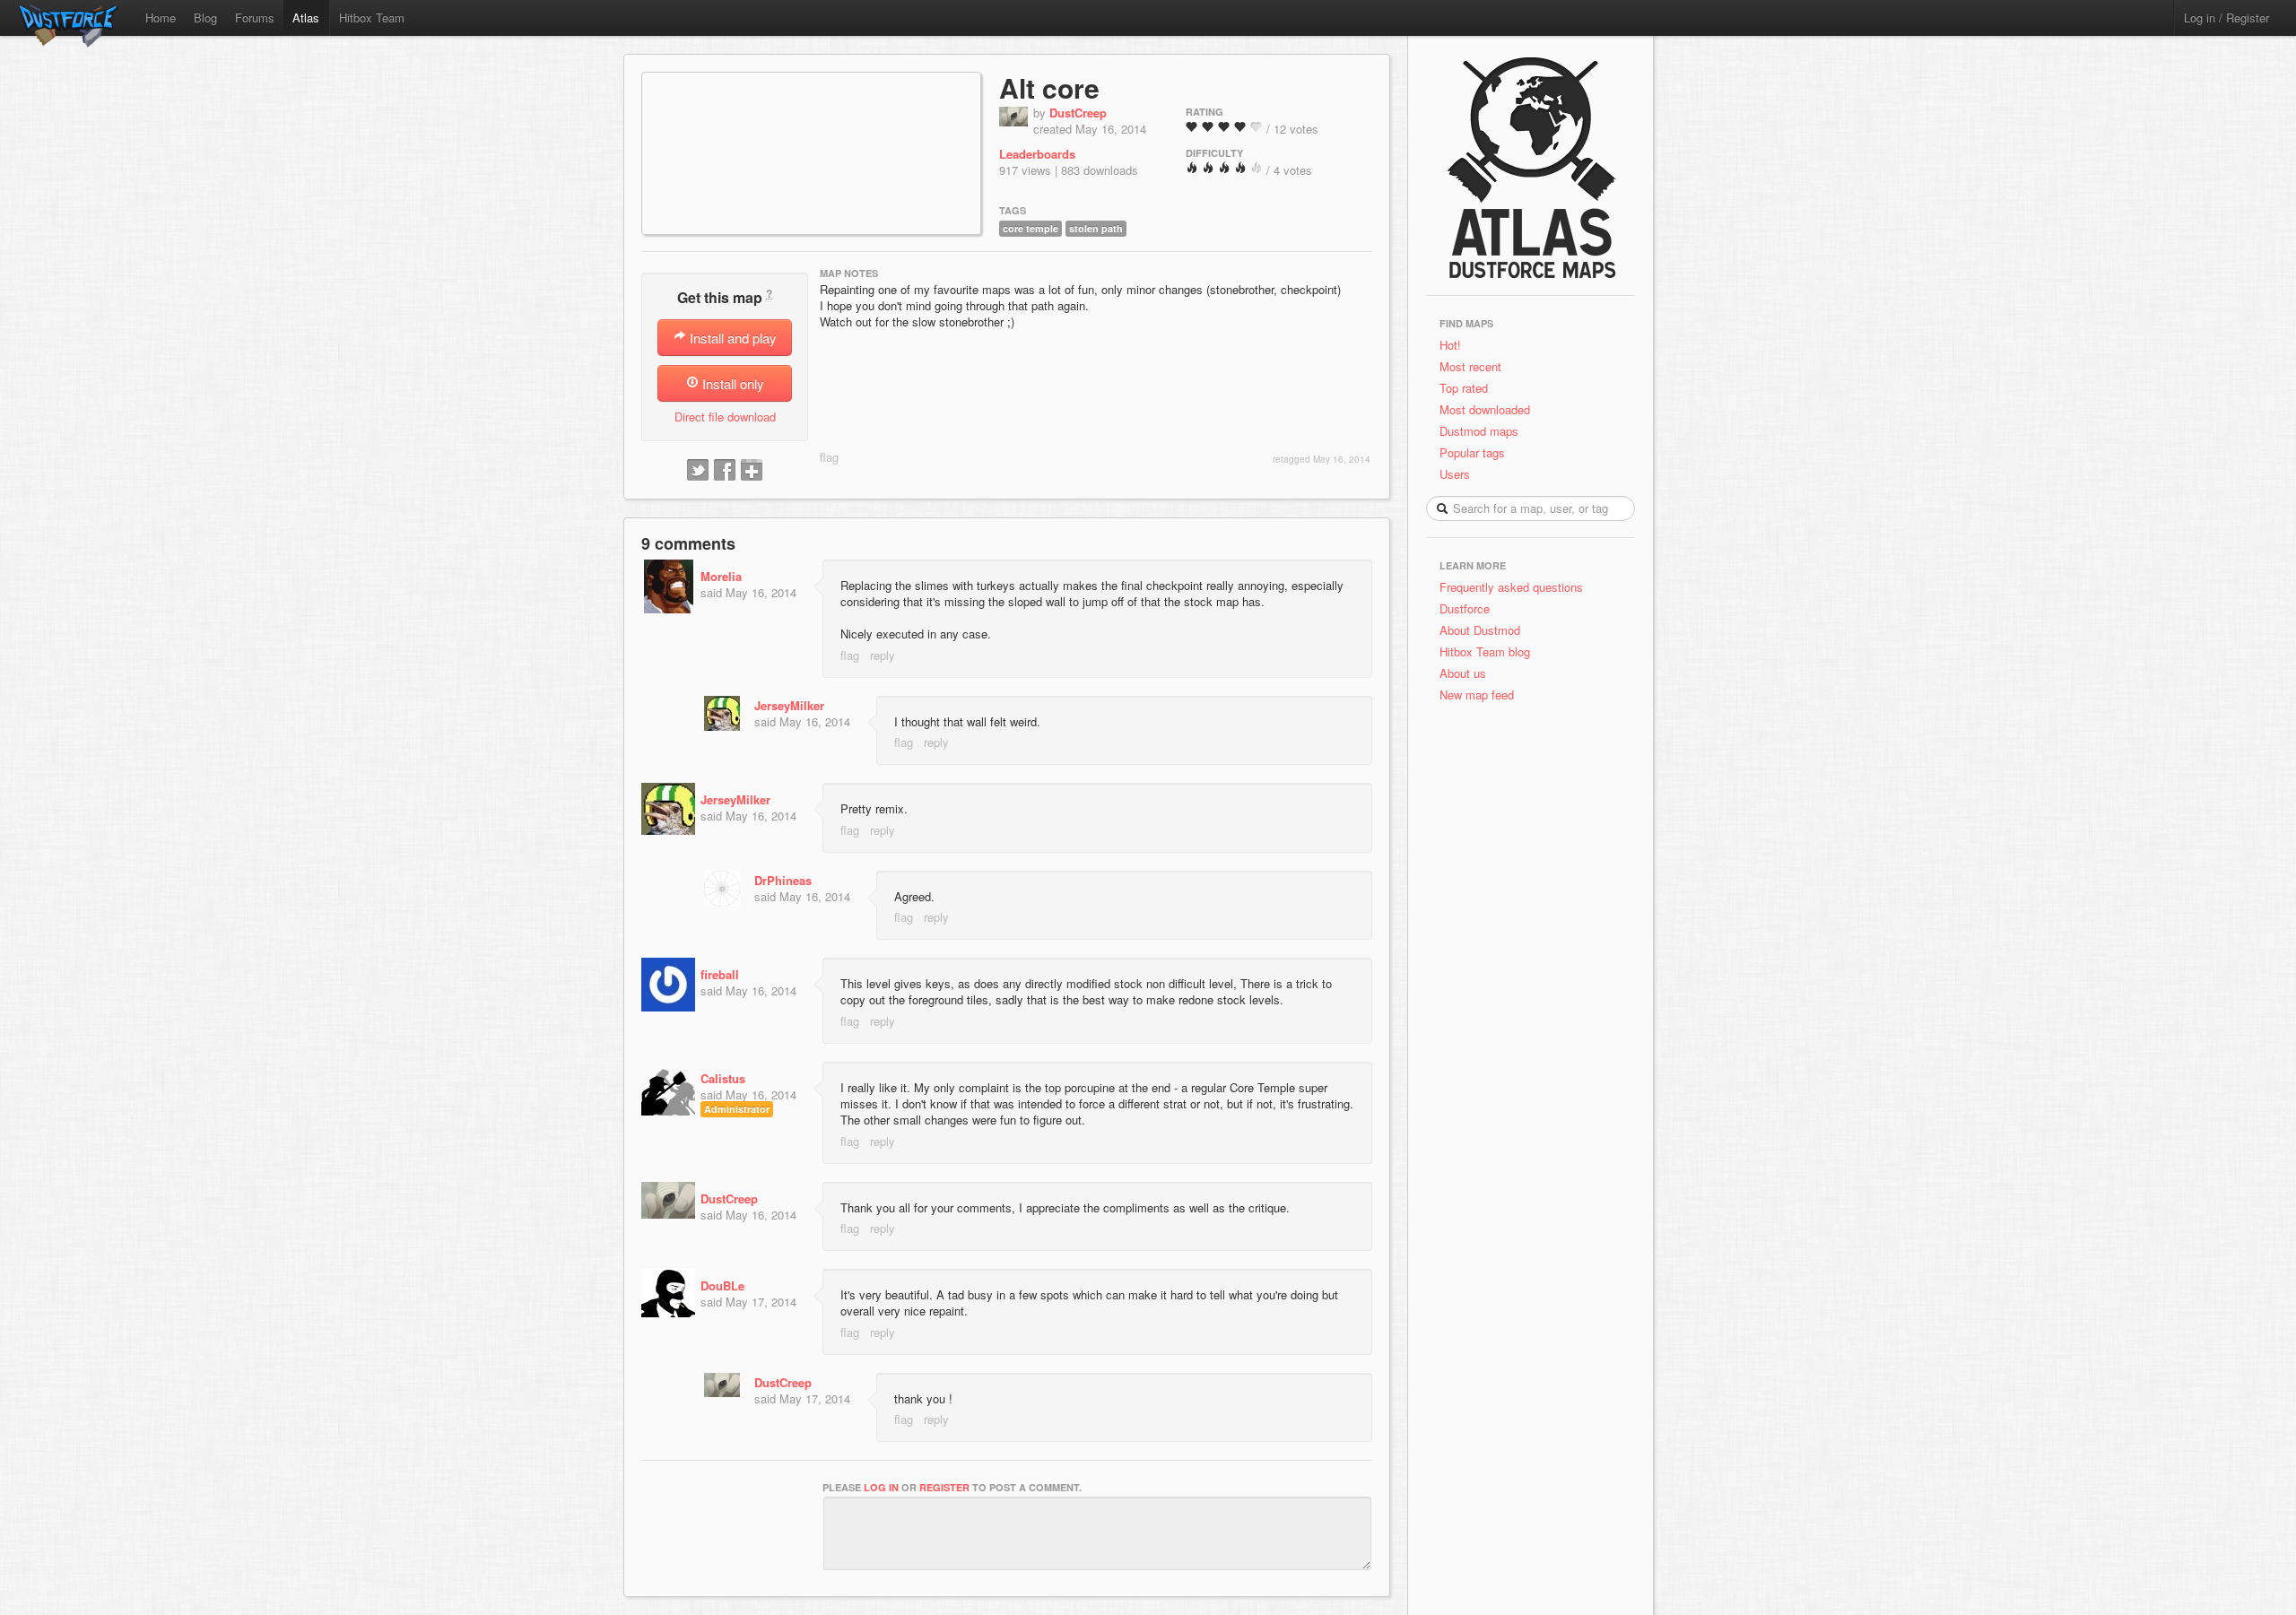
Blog (205, 17)
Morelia (721, 576)
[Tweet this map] (698, 471)
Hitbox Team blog (1485, 651)
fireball (720, 974)
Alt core (1049, 87)
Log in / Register (2226, 17)
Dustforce (1465, 608)
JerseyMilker (789, 705)
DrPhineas (783, 880)
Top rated (1464, 388)
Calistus (723, 1078)
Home (161, 17)
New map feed (1480, 695)
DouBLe (722, 1285)
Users (1455, 474)
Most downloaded (1485, 409)
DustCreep (1078, 113)
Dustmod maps (1479, 431)
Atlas (306, 17)
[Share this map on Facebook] (725, 471)
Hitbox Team (372, 17)
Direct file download (725, 417)
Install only (731, 383)
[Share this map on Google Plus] (752, 471)
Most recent (1470, 366)
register (944, 1487)
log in (881, 1487)
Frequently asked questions (1511, 587)
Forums (255, 17)
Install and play (731, 338)
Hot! (1450, 345)
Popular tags (1472, 452)
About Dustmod (1480, 630)
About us (1463, 673)
